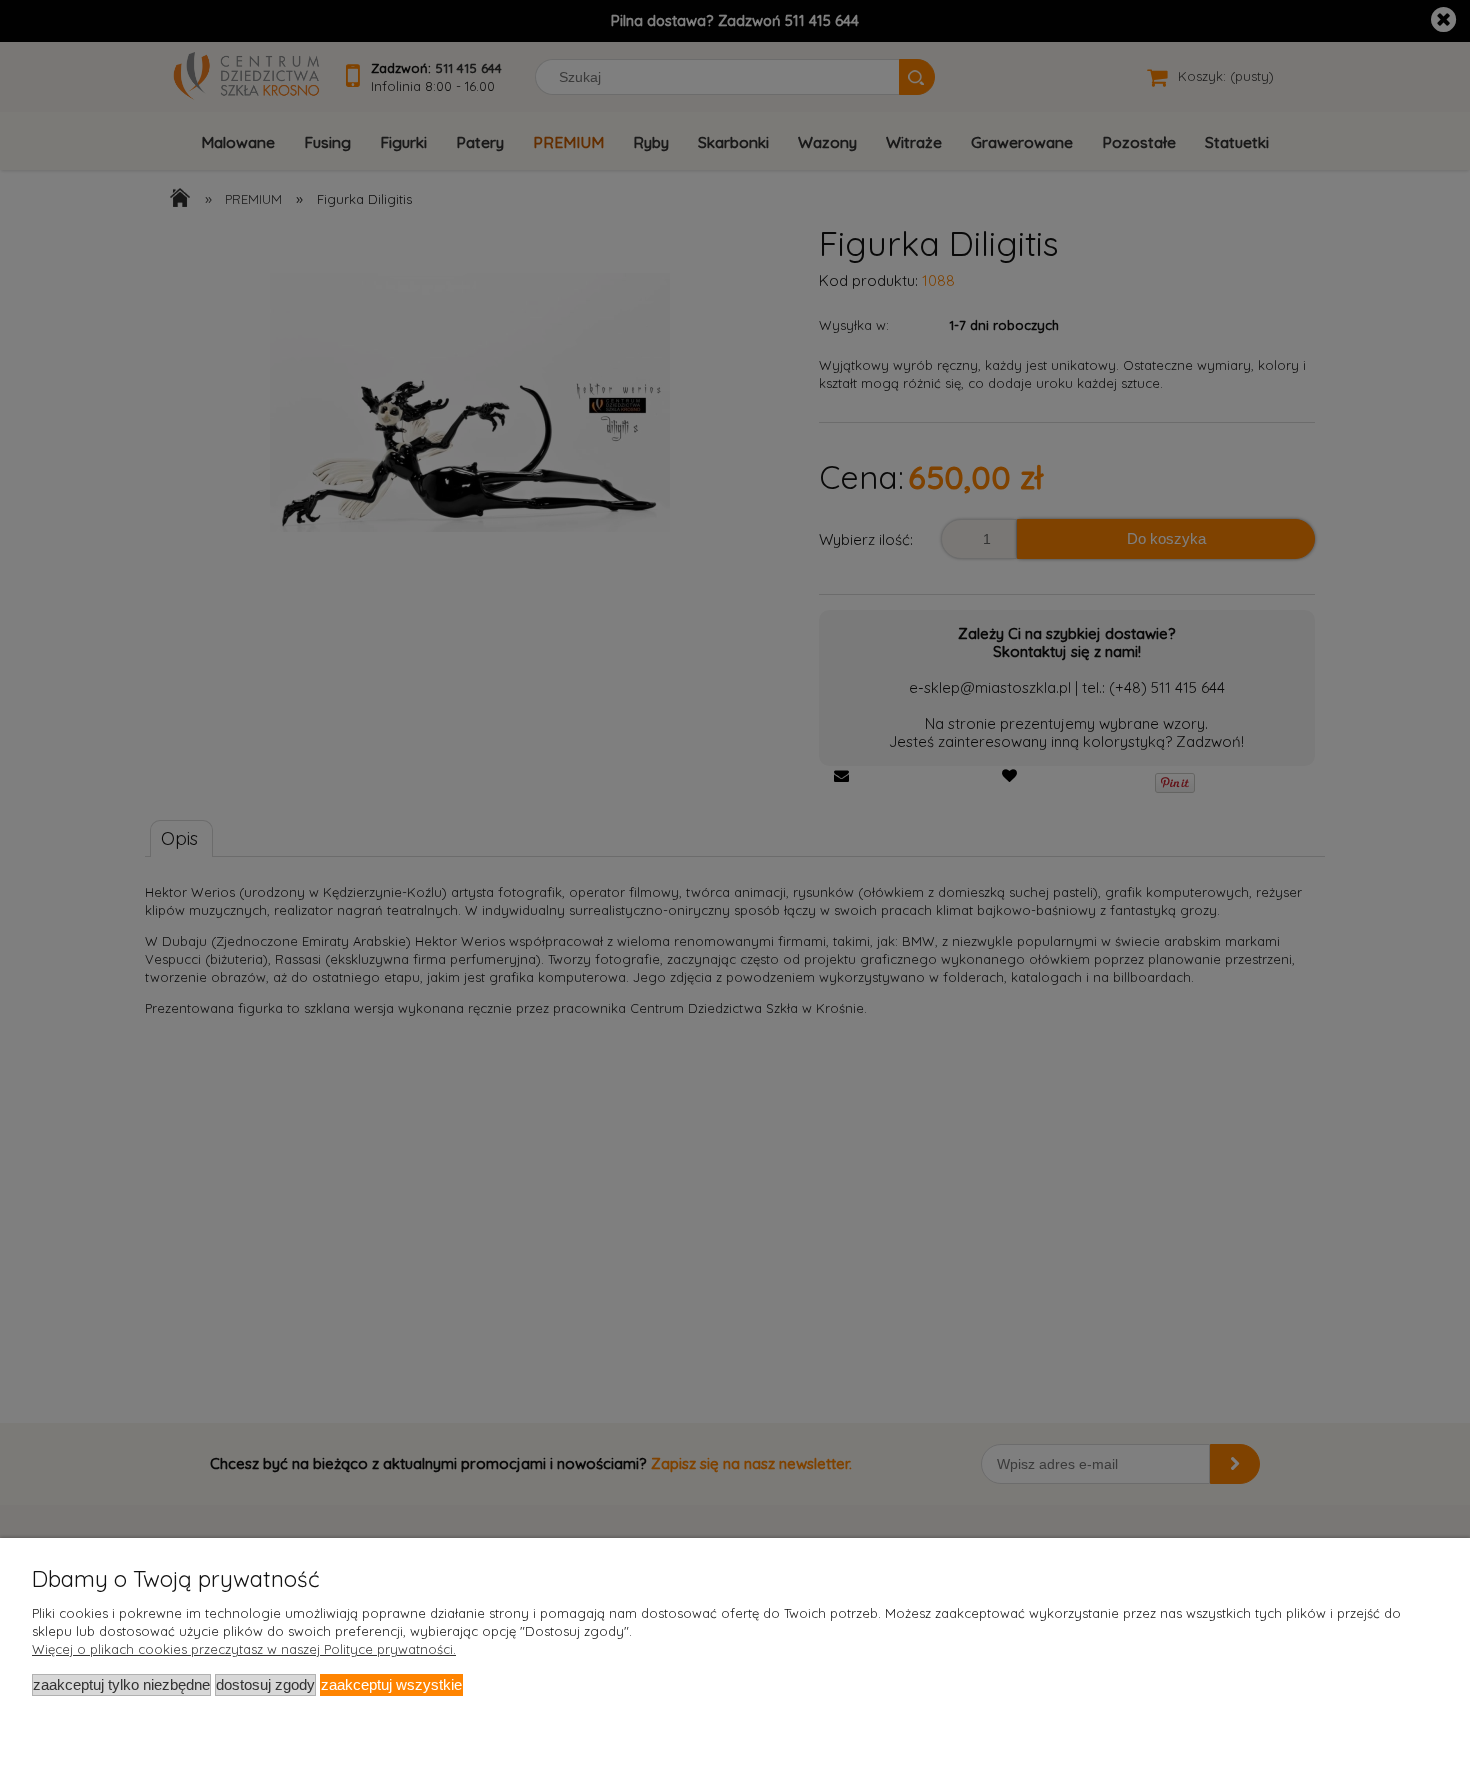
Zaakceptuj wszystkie (391, 1684)
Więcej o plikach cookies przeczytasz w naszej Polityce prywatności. (244, 1649)
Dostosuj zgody (265, 1684)
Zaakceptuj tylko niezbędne (121, 1684)
